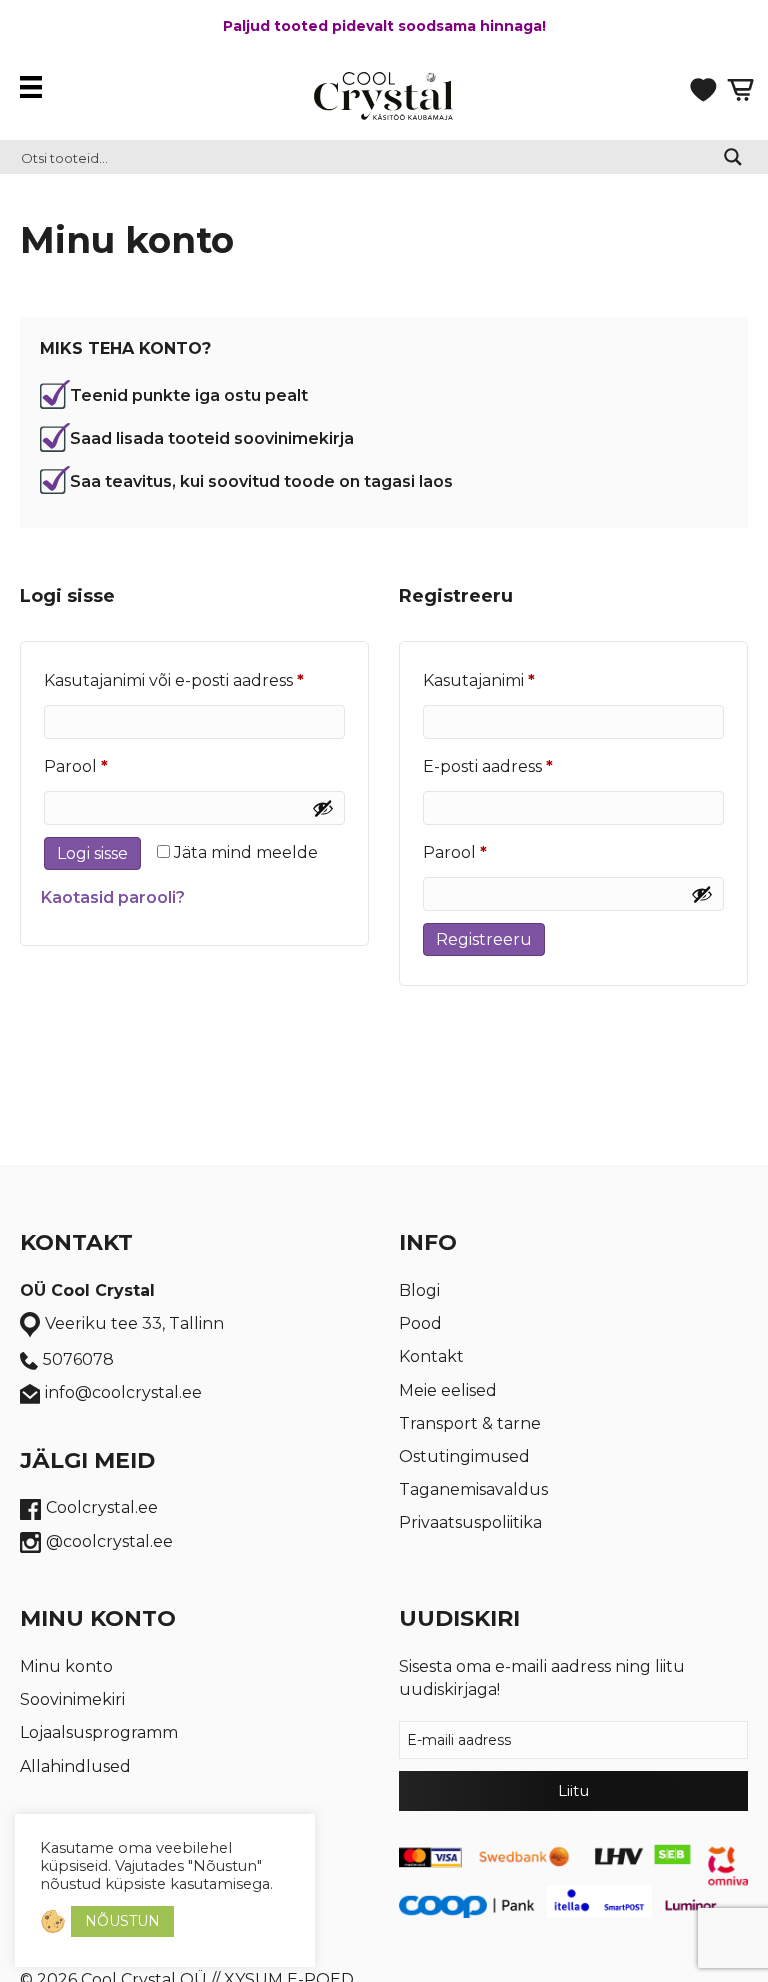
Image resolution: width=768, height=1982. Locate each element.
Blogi (419, 1290)
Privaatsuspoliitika (470, 1522)
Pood (420, 1323)
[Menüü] (36, 87)
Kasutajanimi (511, 680)
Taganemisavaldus (473, 1489)
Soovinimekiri (72, 1699)
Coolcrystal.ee (102, 1507)
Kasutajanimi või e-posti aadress (194, 680)
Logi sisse (92, 853)
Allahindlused (75, 1766)
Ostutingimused (464, 1456)
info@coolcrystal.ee (123, 1392)
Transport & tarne (470, 1423)
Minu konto (66, 1666)
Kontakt (431, 1356)
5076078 (78, 1359)
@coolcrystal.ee (109, 1541)
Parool (108, 766)
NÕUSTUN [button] (122, 1921)
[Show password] (323, 808)
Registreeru (484, 939)
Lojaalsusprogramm (99, 1732)
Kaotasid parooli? (113, 897)
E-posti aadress (520, 766)
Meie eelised (448, 1390)
